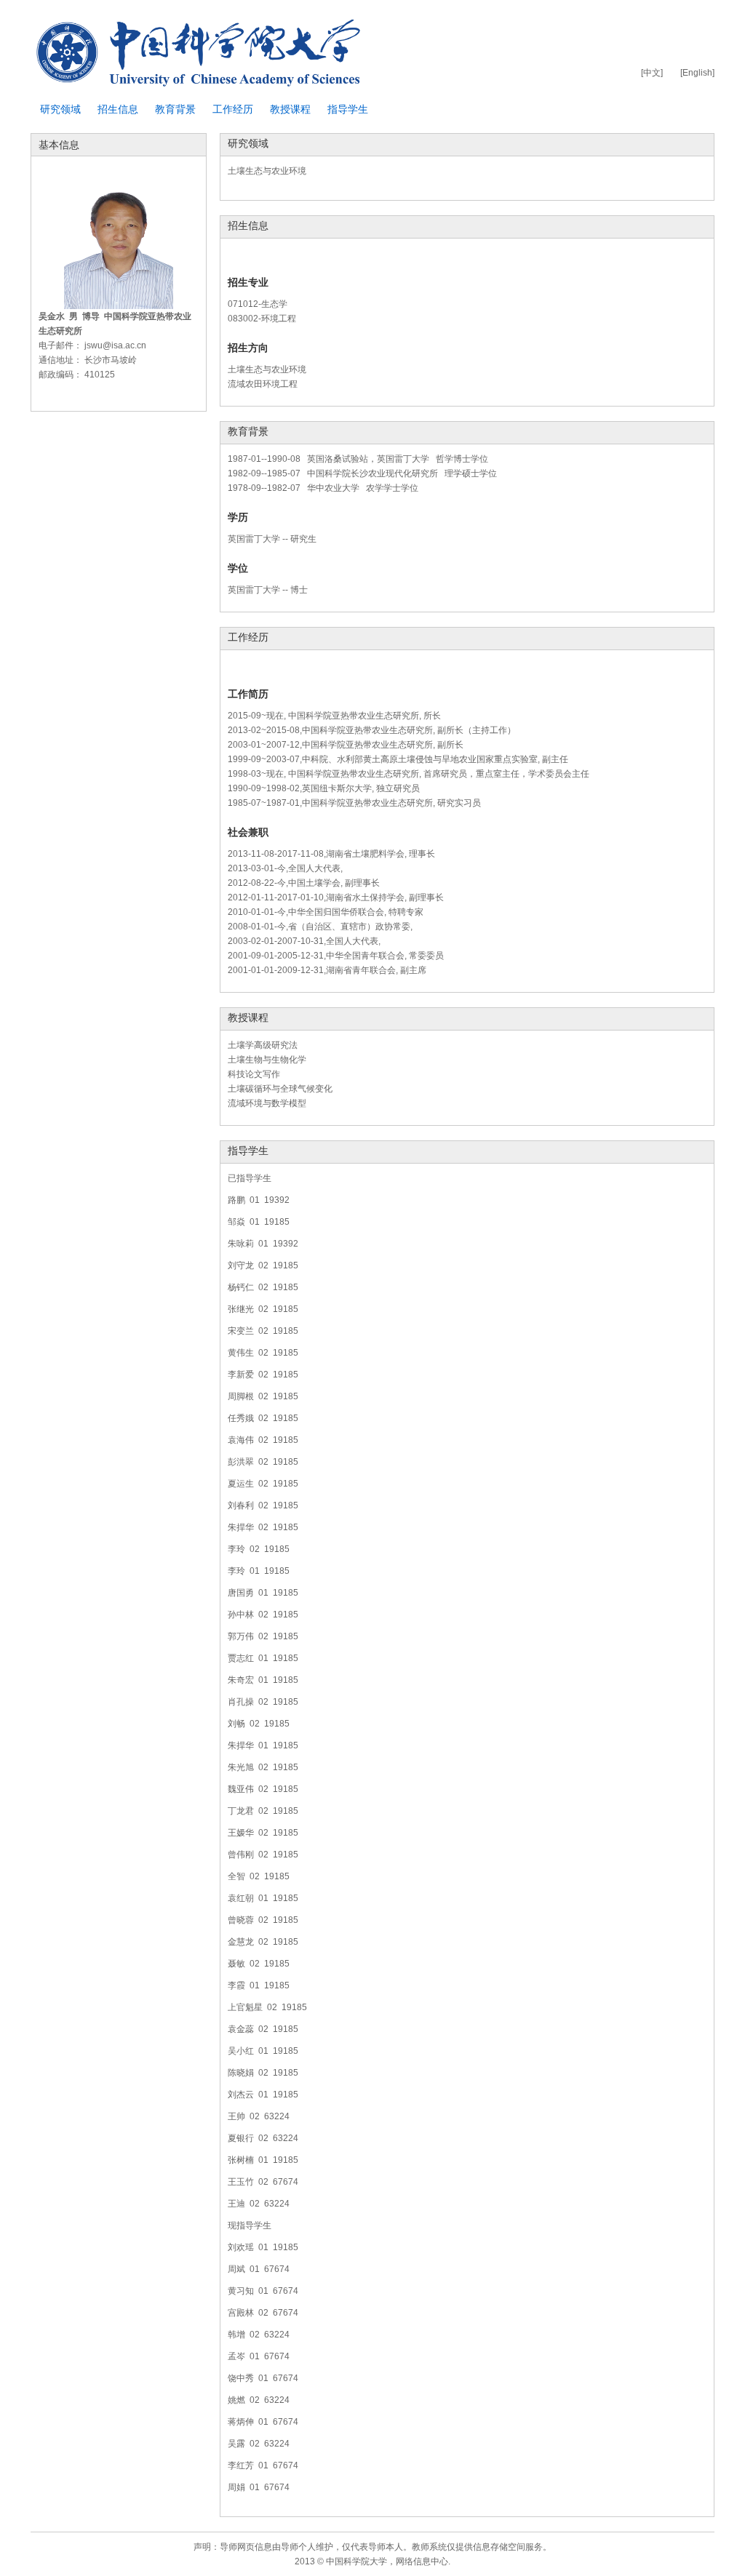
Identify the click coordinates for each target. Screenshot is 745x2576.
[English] (697, 73)
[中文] (652, 73)
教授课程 (290, 109)
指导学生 (348, 109)
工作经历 (233, 109)
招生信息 (118, 109)
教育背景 (175, 109)
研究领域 (60, 109)
